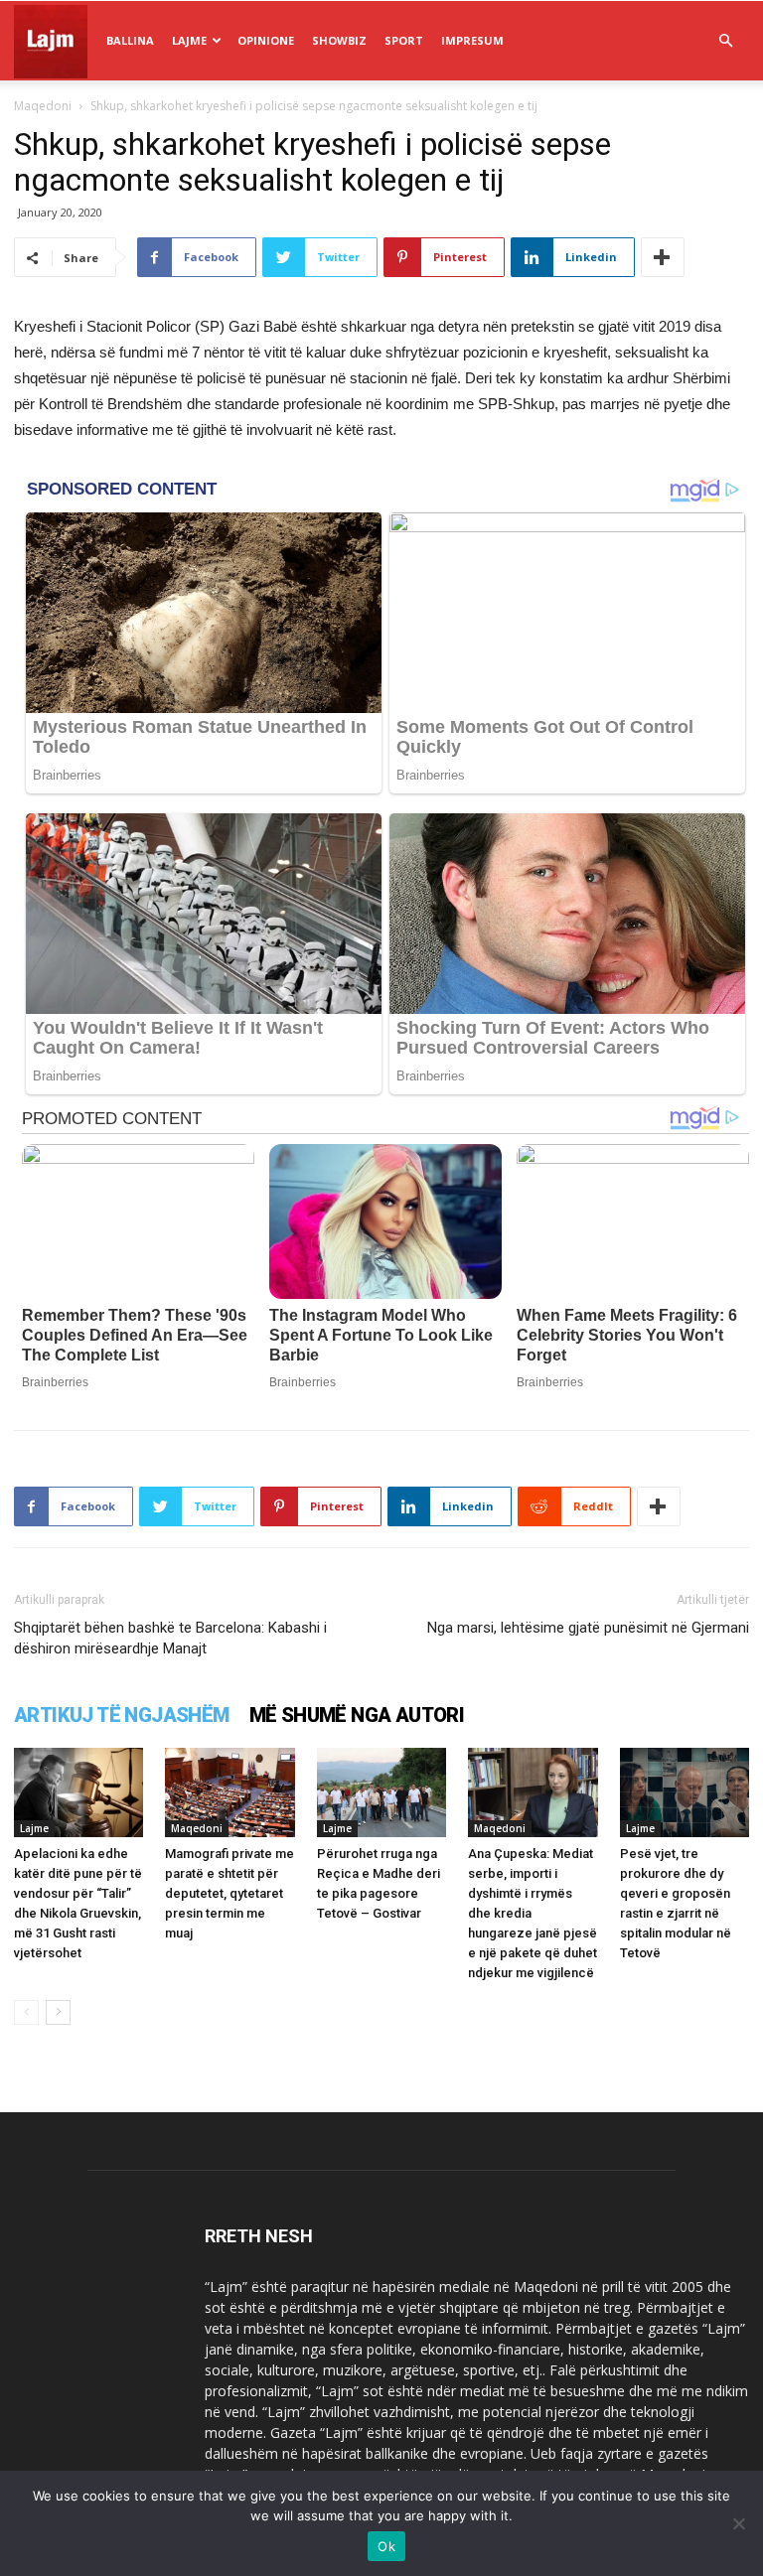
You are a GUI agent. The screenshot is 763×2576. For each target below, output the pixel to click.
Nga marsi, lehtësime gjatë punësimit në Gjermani (588, 1628)
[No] (738, 2523)
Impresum (472, 40)
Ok (386, 2546)
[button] (725, 41)
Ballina (130, 40)
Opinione (266, 40)
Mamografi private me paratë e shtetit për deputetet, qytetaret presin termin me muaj (229, 1893)
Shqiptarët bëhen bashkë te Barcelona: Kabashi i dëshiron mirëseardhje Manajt (170, 1638)
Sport (404, 40)
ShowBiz (339, 40)
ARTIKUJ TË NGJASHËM (122, 1715)
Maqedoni (43, 106)
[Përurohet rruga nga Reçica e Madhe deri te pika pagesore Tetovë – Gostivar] (381, 1792)
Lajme (189, 40)
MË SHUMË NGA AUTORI (357, 1715)
